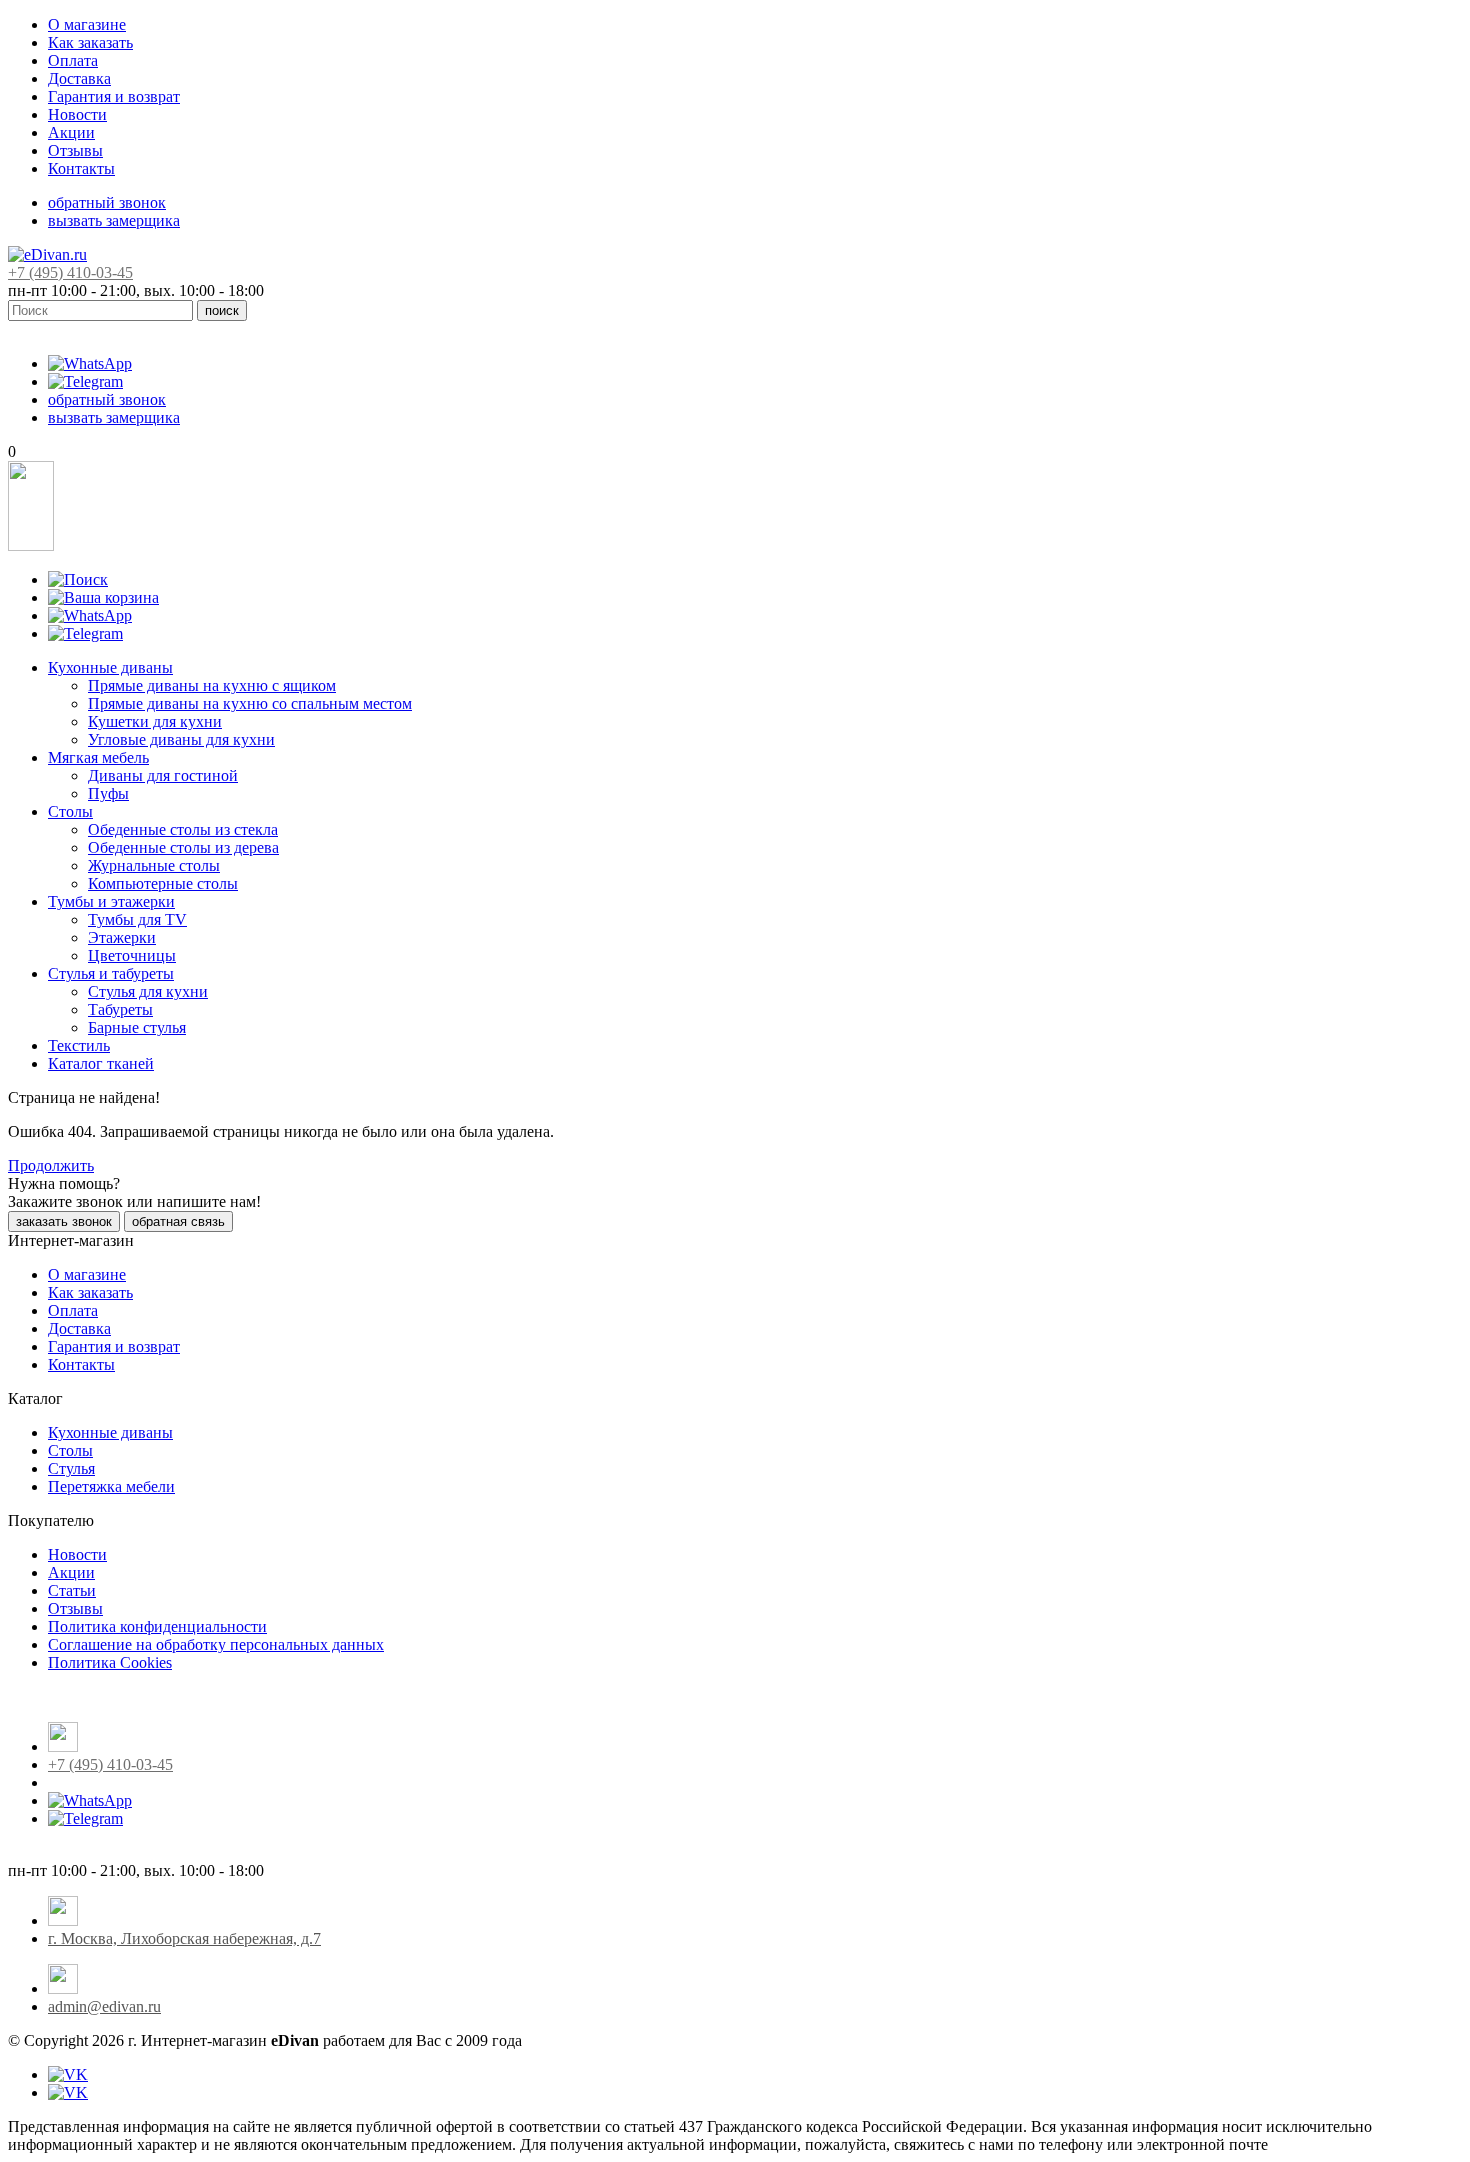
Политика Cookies (110, 1662)
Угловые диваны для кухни (181, 739)
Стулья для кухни (148, 991)
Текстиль (79, 1045)
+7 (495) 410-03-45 (70, 272)
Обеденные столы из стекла (183, 829)
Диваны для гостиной (163, 775)
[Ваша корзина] (103, 597)
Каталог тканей (101, 1063)
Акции (71, 132)
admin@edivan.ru (104, 2006)
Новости (77, 114)
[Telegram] (85, 381)
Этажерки (122, 937)
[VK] (68, 2074)
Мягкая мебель (98, 757)
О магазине (87, 24)
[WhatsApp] (90, 363)
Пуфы (108, 793)
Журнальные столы (154, 865)
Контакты (81, 168)
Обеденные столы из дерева (183, 847)
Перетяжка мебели (111, 1486)
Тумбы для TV (137, 919)
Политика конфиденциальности (157, 1626)
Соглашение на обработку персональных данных (216, 1644)
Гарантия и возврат (114, 96)
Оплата (73, 60)
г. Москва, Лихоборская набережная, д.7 (184, 1938)
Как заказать (90, 42)
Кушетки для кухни (155, 721)
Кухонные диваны (110, 667)
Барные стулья (137, 1027)
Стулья (71, 1468)
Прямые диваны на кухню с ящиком (212, 685)
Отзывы (75, 150)
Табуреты (120, 1009)
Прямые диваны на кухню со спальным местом (250, 703)
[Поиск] (78, 579)
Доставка (79, 78)
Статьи (72, 1590)
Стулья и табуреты (111, 973)
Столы (70, 811)
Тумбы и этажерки (111, 901)
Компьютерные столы (163, 883)
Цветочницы (132, 955)
